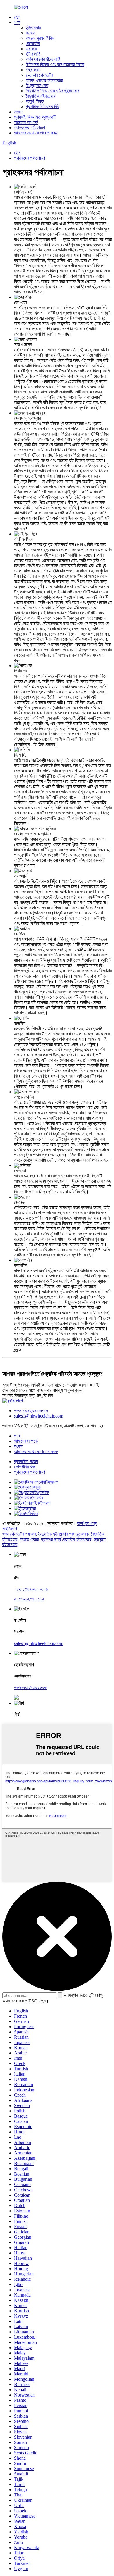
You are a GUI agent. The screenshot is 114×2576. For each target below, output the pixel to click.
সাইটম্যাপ (10, 1529)
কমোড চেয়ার (29, 1539)
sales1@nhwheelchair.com (39, 1416)
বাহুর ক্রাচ (33, 70)
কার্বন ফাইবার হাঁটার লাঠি (43, 59)
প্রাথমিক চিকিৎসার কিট (43, 107)
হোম (17, 17)
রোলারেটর (33, 43)
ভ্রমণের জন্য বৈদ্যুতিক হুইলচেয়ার (66, 1539)
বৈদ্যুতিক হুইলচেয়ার (40, 96)
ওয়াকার (31, 49)
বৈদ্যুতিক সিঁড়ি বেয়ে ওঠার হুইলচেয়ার (52, 91)
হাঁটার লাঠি (33, 54)
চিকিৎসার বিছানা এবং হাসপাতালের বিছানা (55, 64)
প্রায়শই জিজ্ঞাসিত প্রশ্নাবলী (35, 117)
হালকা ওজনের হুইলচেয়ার (44, 80)
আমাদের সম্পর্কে (26, 122)
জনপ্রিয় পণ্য (87, 1523)
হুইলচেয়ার (33, 28)
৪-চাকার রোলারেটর (39, 75)
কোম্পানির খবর (25, 1467)
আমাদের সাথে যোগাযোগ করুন (36, 133)
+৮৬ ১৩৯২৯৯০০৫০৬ (31, 1411)
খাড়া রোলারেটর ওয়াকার (19, 1534)
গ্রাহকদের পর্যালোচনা (30, 128)
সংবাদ (18, 112)
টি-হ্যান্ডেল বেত (37, 86)
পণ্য (17, 22)
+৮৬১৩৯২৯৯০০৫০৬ (30, 1687)
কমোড (31, 33)
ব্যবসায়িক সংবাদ (26, 1461)
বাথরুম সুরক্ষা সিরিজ (40, 38)
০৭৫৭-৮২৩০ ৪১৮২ (29, 1599)
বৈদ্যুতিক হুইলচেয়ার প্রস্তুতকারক (63, 1534)
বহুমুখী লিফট (35, 101)
